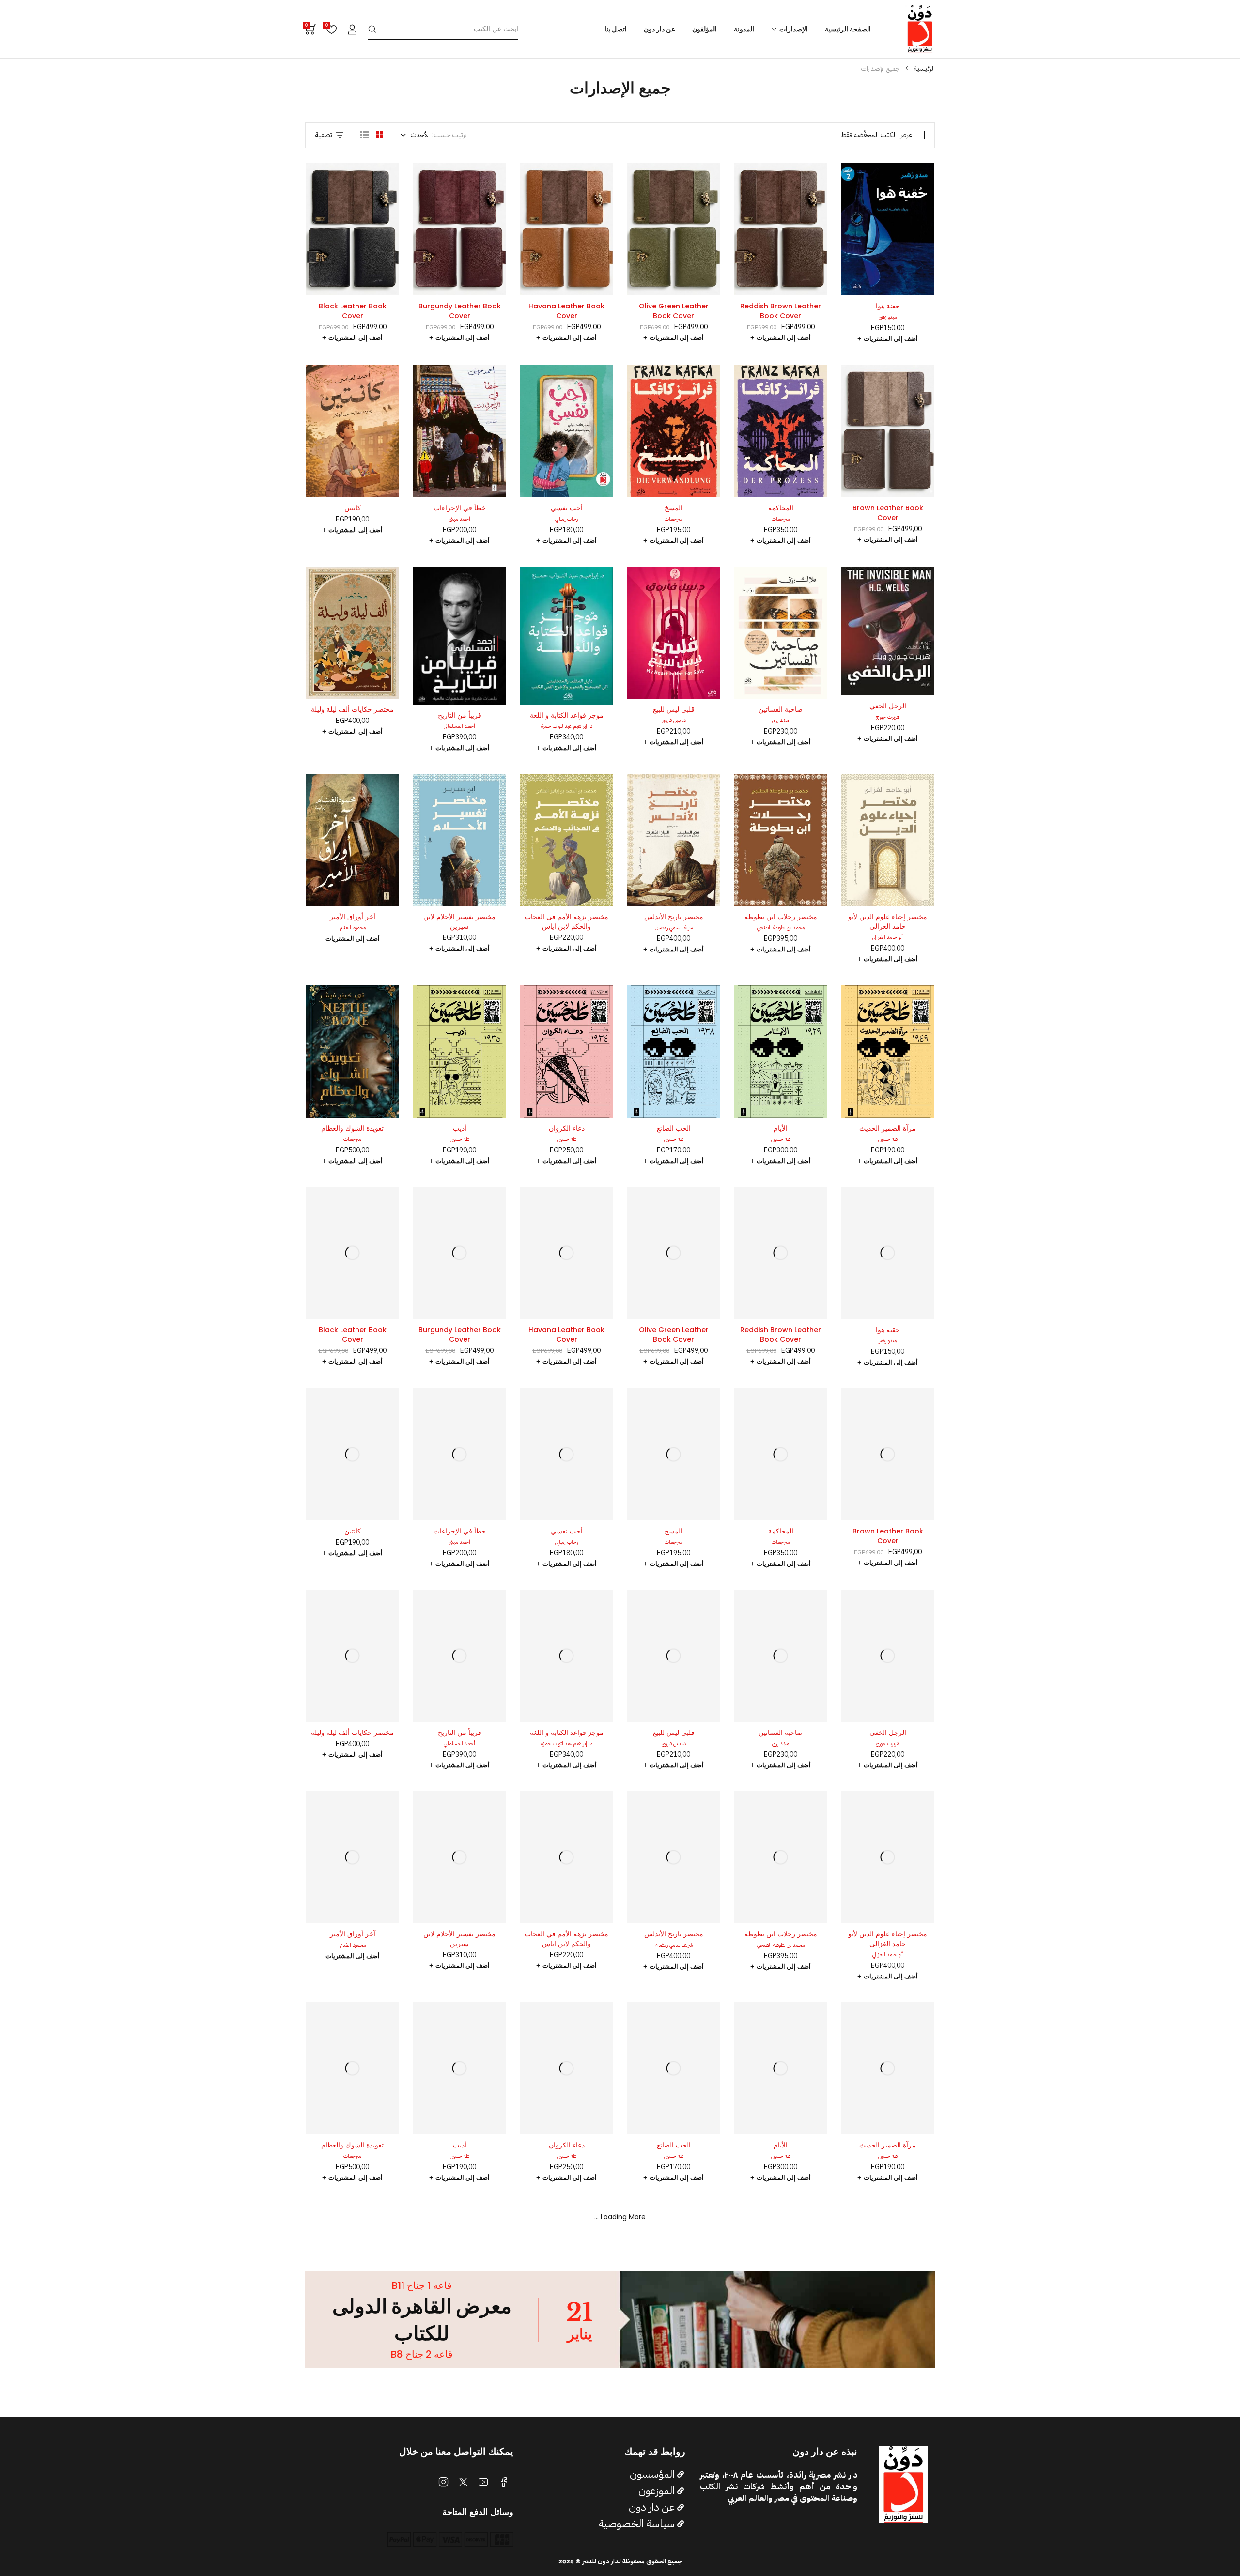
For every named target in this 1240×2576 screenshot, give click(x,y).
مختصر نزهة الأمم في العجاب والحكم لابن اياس (566, 921)
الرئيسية (924, 69)
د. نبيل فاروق (674, 720)
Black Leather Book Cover (353, 311)
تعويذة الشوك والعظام (352, 1128)
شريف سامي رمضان (674, 928)
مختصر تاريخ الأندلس (674, 917)
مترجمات (781, 519)
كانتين (353, 508)
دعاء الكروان (567, 1128)
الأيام (781, 1128)
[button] (888, 339)
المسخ (674, 508)
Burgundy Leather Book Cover (460, 311)
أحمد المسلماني (459, 726)
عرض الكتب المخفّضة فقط (876, 135)
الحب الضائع (674, 1128)
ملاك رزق (781, 720)
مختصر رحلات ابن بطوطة (781, 917)
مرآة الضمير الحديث (888, 1128)
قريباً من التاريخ (460, 715)
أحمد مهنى (460, 519)
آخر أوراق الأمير (353, 917)
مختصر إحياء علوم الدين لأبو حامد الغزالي (888, 921)
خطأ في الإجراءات (460, 508)
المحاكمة (781, 508)
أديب (460, 1128)
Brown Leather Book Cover (888, 513)
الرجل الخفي (888, 706)
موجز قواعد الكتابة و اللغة (567, 715)
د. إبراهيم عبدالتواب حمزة (567, 726)
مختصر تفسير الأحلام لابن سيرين (459, 921)
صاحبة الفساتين (781, 709)
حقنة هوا (888, 306)
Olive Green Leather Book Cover (674, 311)
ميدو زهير (888, 317)
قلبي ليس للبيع (674, 709)
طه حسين (888, 1139)
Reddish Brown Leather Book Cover (781, 311)
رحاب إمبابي (566, 519)
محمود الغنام (353, 928)
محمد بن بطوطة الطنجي (781, 928)
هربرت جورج (888, 717)
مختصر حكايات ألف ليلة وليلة (352, 709)
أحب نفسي (567, 508)
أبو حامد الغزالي (888, 937)
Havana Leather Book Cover (566, 311)
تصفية (324, 135)
